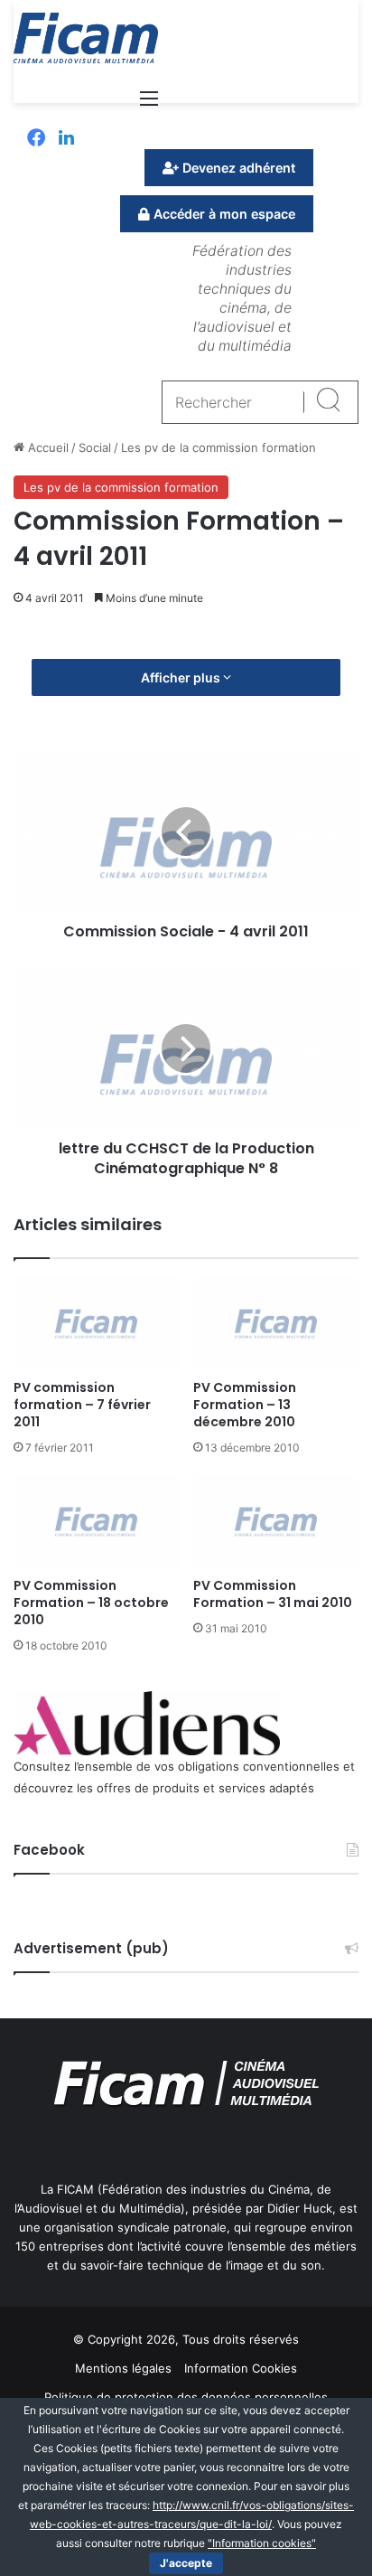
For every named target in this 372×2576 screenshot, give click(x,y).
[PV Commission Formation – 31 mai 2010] (276, 1522)
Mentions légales (123, 2368)
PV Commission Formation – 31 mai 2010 (273, 1594)
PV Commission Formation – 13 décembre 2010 (245, 1405)
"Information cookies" (262, 2543)
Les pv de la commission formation (219, 447)
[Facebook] (36, 139)
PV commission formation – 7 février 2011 (82, 1405)
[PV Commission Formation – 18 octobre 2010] (96, 1522)
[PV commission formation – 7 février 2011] (96, 1324)
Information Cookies (241, 2368)
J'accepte (186, 2563)
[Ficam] (86, 38)
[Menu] (149, 104)
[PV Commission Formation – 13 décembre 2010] (276, 1324)
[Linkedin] (66, 139)
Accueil (46, 447)
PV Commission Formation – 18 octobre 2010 (91, 1603)
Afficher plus (182, 677)
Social (95, 447)
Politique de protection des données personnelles (186, 2397)
